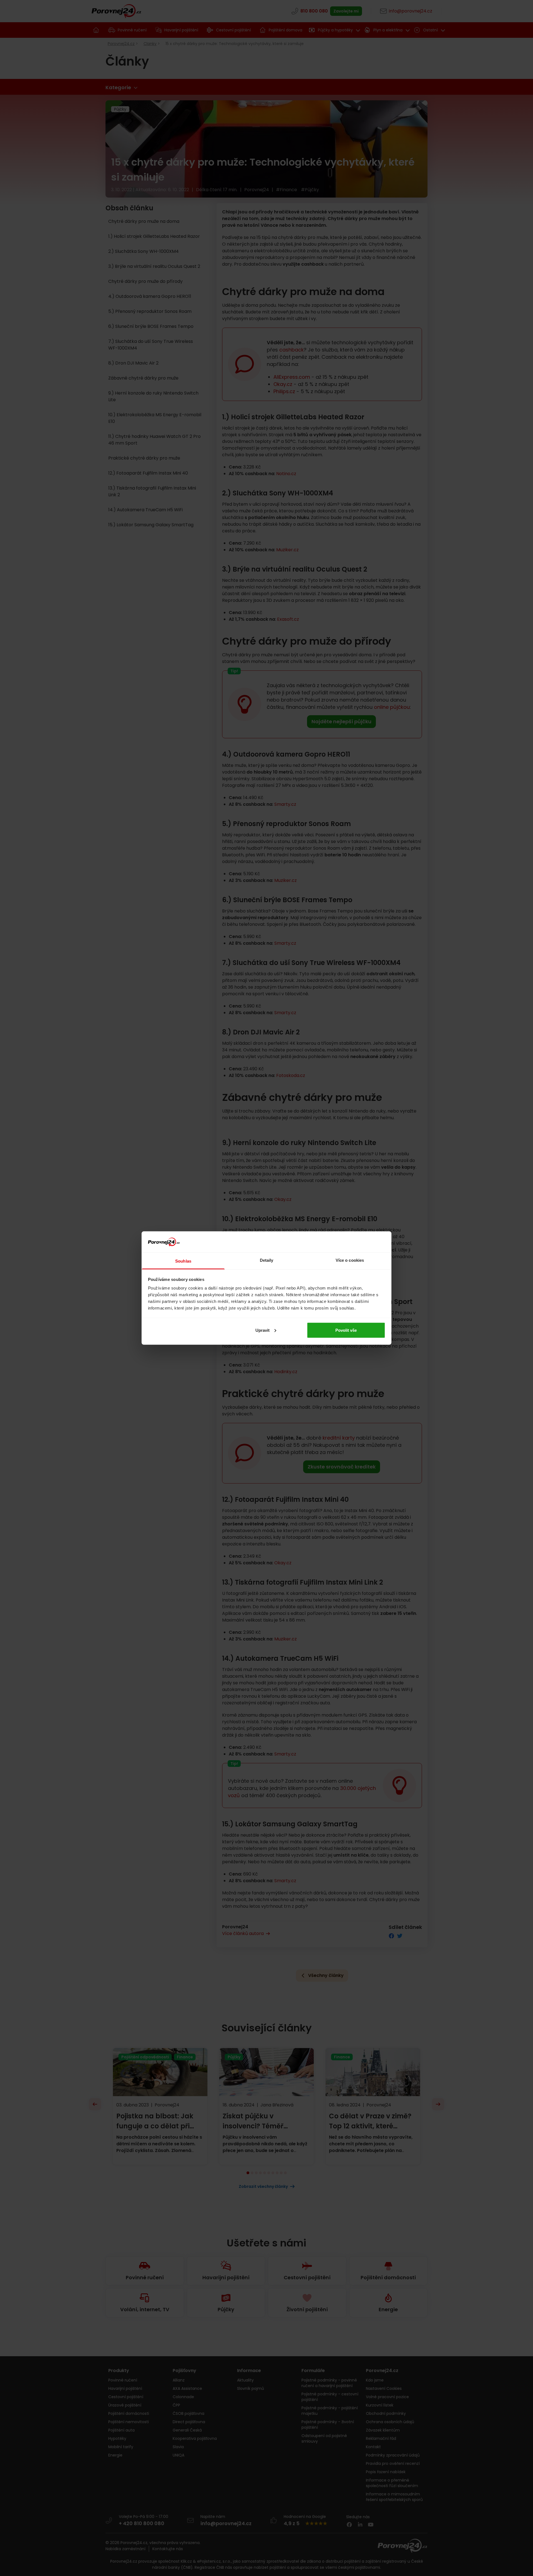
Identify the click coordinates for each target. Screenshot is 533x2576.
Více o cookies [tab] (350, 1260)
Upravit (262, 1330)
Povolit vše (346, 1330)
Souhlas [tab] (183, 1261)
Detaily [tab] (267, 1260)
